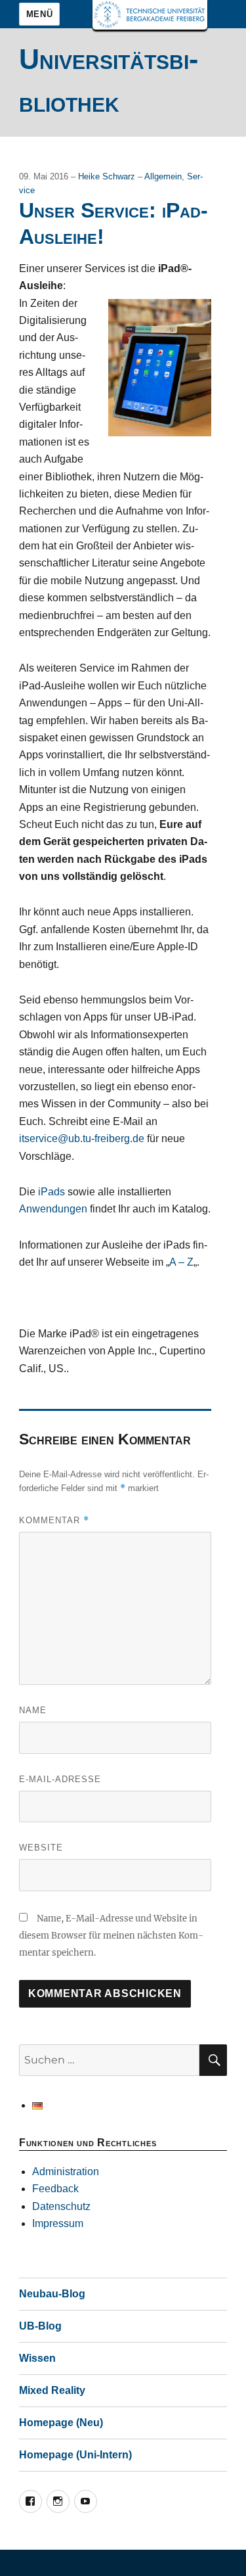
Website (41, 1848)
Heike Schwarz (108, 176)
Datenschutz (61, 2206)
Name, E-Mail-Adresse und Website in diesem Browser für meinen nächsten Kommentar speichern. (111, 1936)
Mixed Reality (52, 2390)
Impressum (58, 2223)
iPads (51, 1192)
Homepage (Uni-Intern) (75, 2455)
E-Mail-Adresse (60, 1779)
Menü (39, 14)
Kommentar (54, 1520)
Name (33, 1710)
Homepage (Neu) (61, 2423)
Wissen (37, 2358)
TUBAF (150, 15)
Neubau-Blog (52, 2294)
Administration (66, 2172)
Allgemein (163, 176)
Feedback (55, 2189)
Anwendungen (53, 1209)
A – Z (181, 1262)
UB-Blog (40, 2326)
